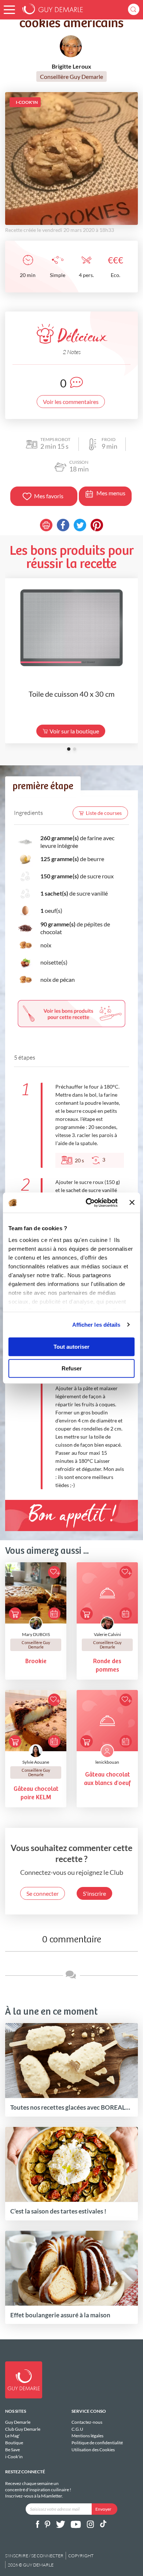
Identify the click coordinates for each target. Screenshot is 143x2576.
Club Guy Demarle (23, 2429)
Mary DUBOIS (36, 1634)
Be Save (12, 2450)
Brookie (36, 1662)
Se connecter (43, 1893)
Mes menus (111, 493)
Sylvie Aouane (36, 1762)
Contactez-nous (87, 2422)
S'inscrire (94, 1893)
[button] (9, 10)
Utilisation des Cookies (93, 2450)
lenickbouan (107, 1762)
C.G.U (77, 2429)
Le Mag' (12, 2436)
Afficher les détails (96, 1325)
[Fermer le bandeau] (132, 1203)
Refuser (72, 1368)
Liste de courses (104, 813)
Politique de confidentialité (97, 2443)
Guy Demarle (18, 2422)
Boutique (14, 2443)
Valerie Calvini (107, 1634)
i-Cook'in (14, 2456)
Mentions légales (87, 2436)
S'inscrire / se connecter (34, 2556)
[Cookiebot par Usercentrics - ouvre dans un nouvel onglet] (88, 1203)
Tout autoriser (71, 1347)
